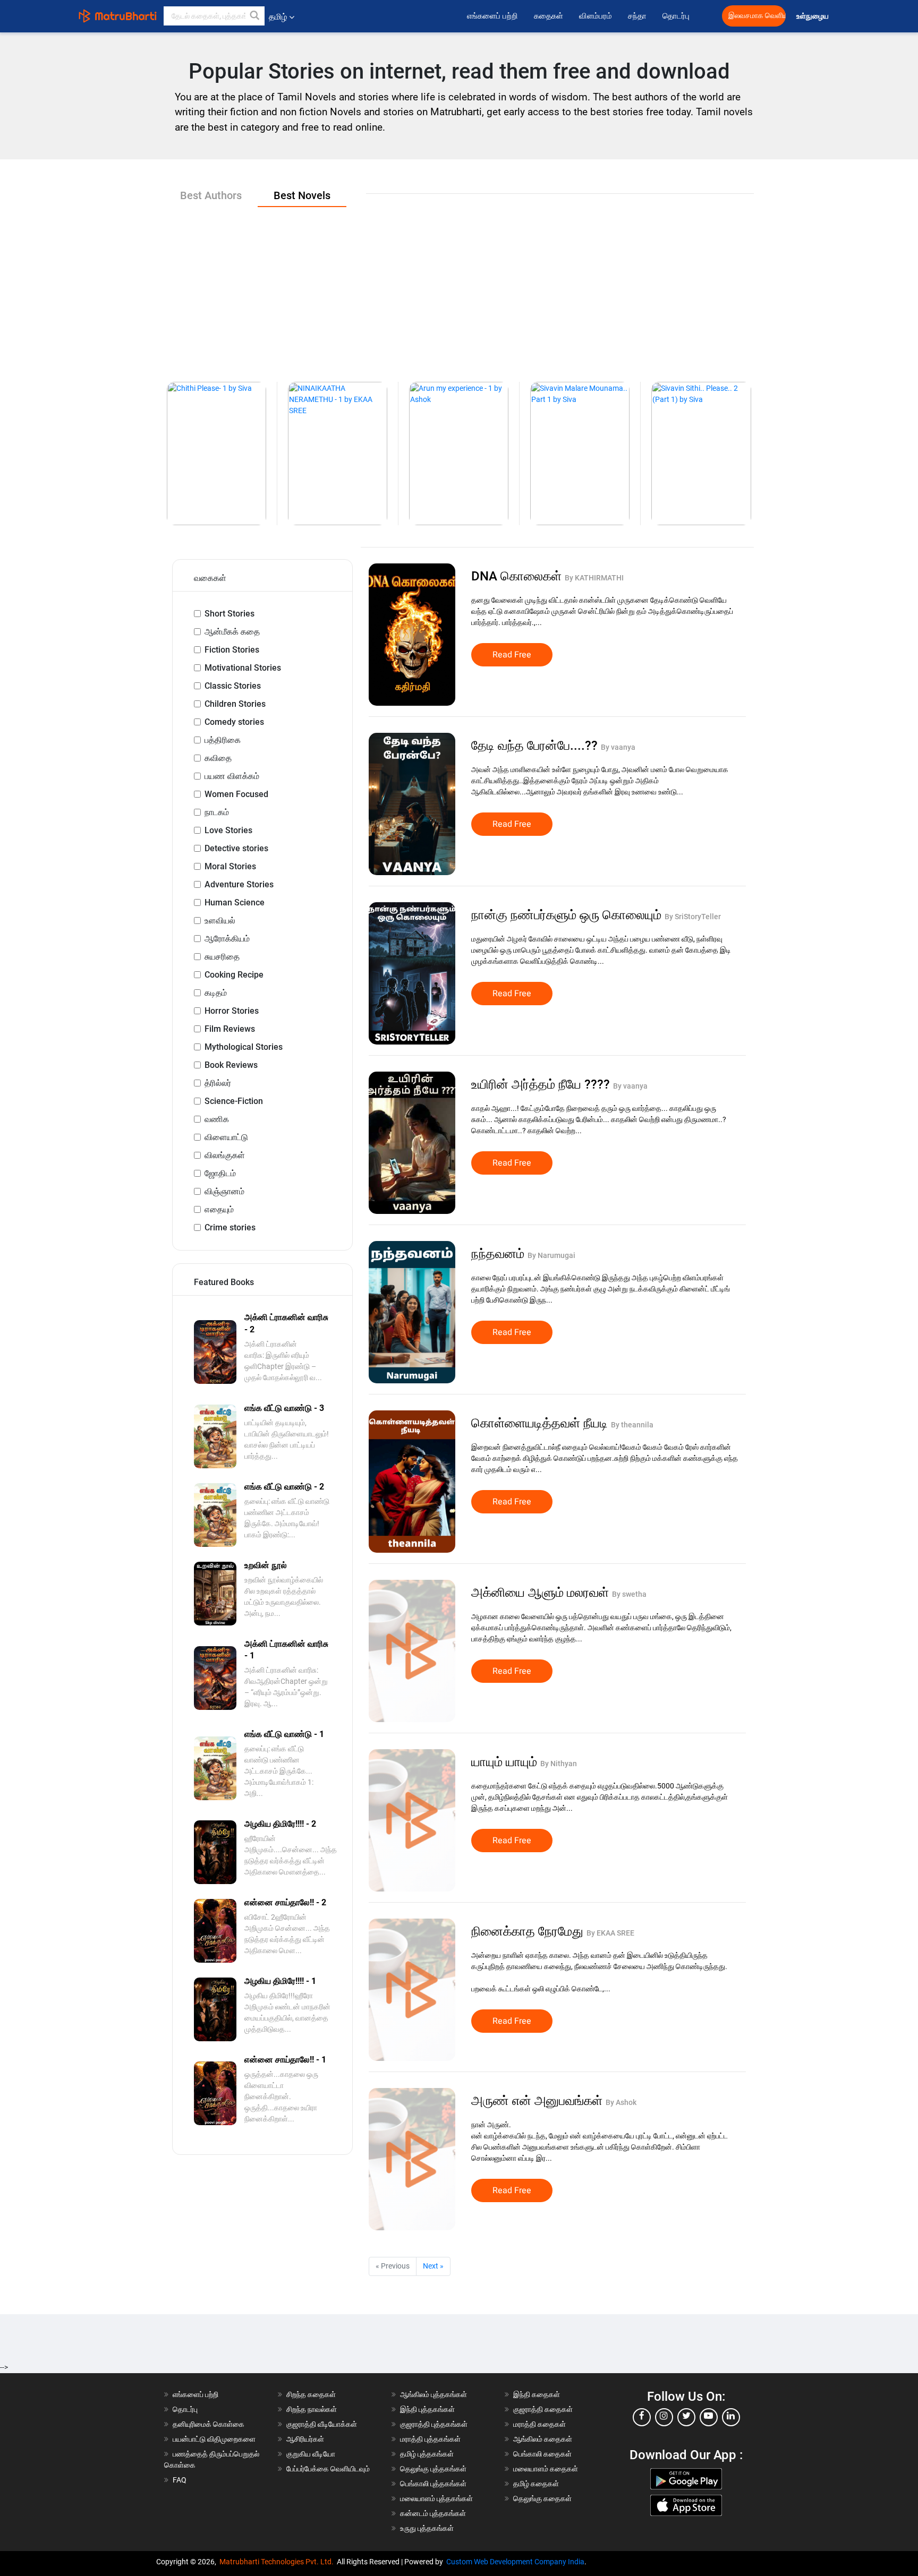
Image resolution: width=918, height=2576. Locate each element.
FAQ (180, 2480)
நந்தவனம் (499, 1254)
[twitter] (686, 2417)
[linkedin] (731, 2417)
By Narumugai (551, 1255)
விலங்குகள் (225, 1155)
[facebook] (642, 2417)
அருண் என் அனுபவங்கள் (538, 2101)
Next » (433, 2266)
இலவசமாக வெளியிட (757, 16)
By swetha (629, 1594)
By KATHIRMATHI (594, 578)
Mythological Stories (244, 1047)
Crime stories (230, 1227)
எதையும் (219, 1209)
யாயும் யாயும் (506, 1762)
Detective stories (236, 848)
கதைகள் (549, 16)
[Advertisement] (459, 286)
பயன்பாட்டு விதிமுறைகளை (214, 2439)
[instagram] (664, 2417)
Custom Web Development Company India (515, 2562)
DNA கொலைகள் (518, 576)
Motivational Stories (243, 668)
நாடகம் (217, 812)
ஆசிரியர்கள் (305, 2439)
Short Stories (229, 614)
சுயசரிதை (222, 957)
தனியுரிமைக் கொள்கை (209, 2424)
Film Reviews (230, 1029)
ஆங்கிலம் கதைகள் (543, 2439)
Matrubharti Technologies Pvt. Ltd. (278, 2562)
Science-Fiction (234, 1101)
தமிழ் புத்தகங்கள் (427, 2454)
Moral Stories (230, 866)
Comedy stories (234, 722)
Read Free (512, 655)
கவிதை (218, 758)
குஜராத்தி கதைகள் (543, 2409)
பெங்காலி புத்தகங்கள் (433, 2484)
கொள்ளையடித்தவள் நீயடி (541, 1423)
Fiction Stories (232, 650)
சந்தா (637, 16)
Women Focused (236, 794)
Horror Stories (232, 1011)
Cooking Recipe (234, 975)
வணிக (217, 1119)
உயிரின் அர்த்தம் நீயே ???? (542, 1084)
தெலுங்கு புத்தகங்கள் (433, 2469)
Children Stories (235, 704)
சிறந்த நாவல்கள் (312, 2409)
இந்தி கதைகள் (537, 2394)
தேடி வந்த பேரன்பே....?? (536, 746)
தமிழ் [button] (278, 17)
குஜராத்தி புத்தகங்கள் (434, 2424)
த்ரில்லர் (218, 1083)
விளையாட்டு (226, 1137)
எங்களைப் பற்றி (492, 16)
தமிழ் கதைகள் (536, 2484)
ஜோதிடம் (220, 1173)
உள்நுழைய (813, 16)
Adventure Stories (239, 884)
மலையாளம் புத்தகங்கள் (436, 2498)
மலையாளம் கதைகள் (546, 2469)
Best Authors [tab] (211, 195)
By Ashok (621, 2102)
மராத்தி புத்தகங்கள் (430, 2439)
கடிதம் (216, 993)
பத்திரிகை (223, 740)
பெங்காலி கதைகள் (542, 2454)
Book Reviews (231, 1065)
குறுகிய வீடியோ (311, 2454)
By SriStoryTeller (693, 917)
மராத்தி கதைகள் (539, 2424)
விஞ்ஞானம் (224, 1191)
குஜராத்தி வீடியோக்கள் (322, 2424)
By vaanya (618, 747)
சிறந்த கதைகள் (311, 2394)
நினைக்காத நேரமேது (529, 1931)
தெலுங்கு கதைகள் (542, 2498)
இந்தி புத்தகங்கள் (427, 2409)
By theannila (632, 1425)
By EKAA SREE (610, 1933)
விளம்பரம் (596, 16)
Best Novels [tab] (302, 195)
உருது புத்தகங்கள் (427, 2528)
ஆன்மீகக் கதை (232, 632)
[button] (255, 16)
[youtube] (709, 2417)
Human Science (235, 902)
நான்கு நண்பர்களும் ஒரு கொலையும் (568, 915)
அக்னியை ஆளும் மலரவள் (542, 1593)
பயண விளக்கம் (232, 776)
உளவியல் (220, 921)
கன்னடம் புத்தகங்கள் (433, 2513)
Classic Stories (233, 686)
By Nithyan (559, 1764)
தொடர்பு (676, 16)
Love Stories (228, 830)
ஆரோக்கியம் (227, 939)
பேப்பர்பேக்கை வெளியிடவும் (328, 2469)
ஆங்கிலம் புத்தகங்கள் (433, 2394)
